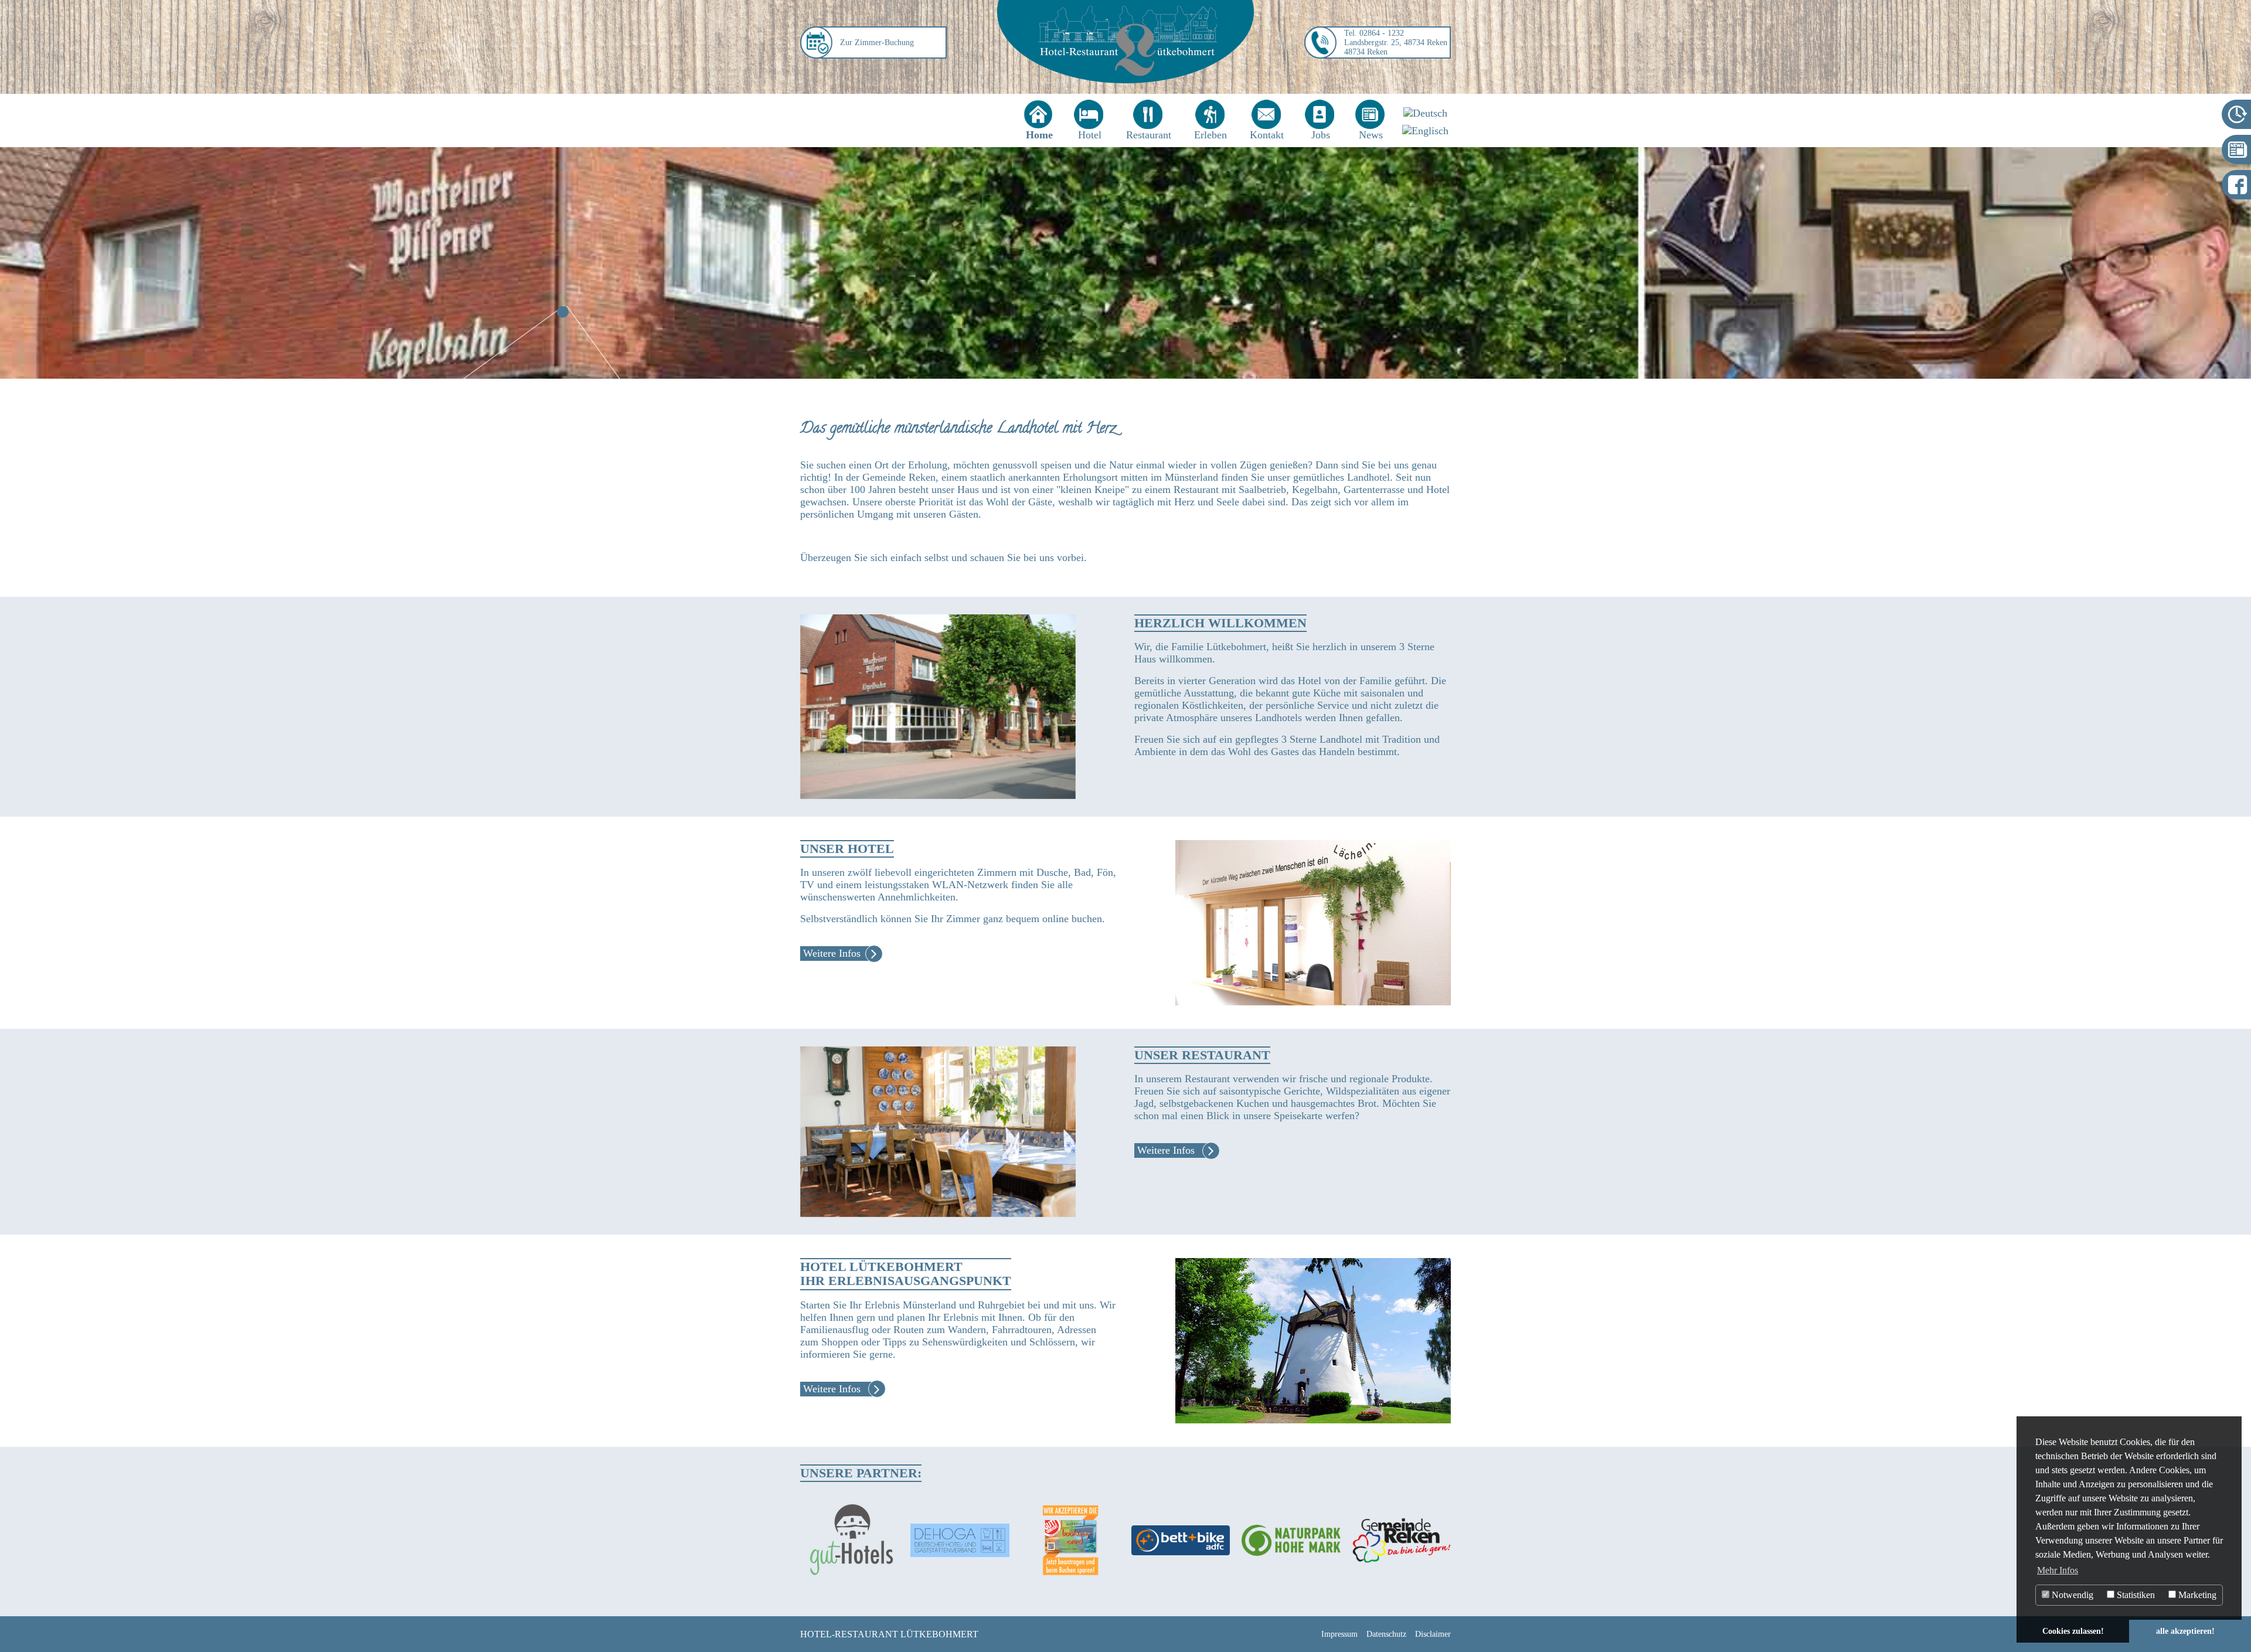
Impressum (1339, 1634)
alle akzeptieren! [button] (2185, 1631)
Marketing (2196, 1595)
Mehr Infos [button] (2058, 1570)
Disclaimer (1433, 1634)
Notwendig (2071, 1595)
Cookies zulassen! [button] (2073, 1631)
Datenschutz (1386, 1634)
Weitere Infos (832, 953)
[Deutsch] (1425, 113)
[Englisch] (1425, 131)
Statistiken (2135, 1595)
